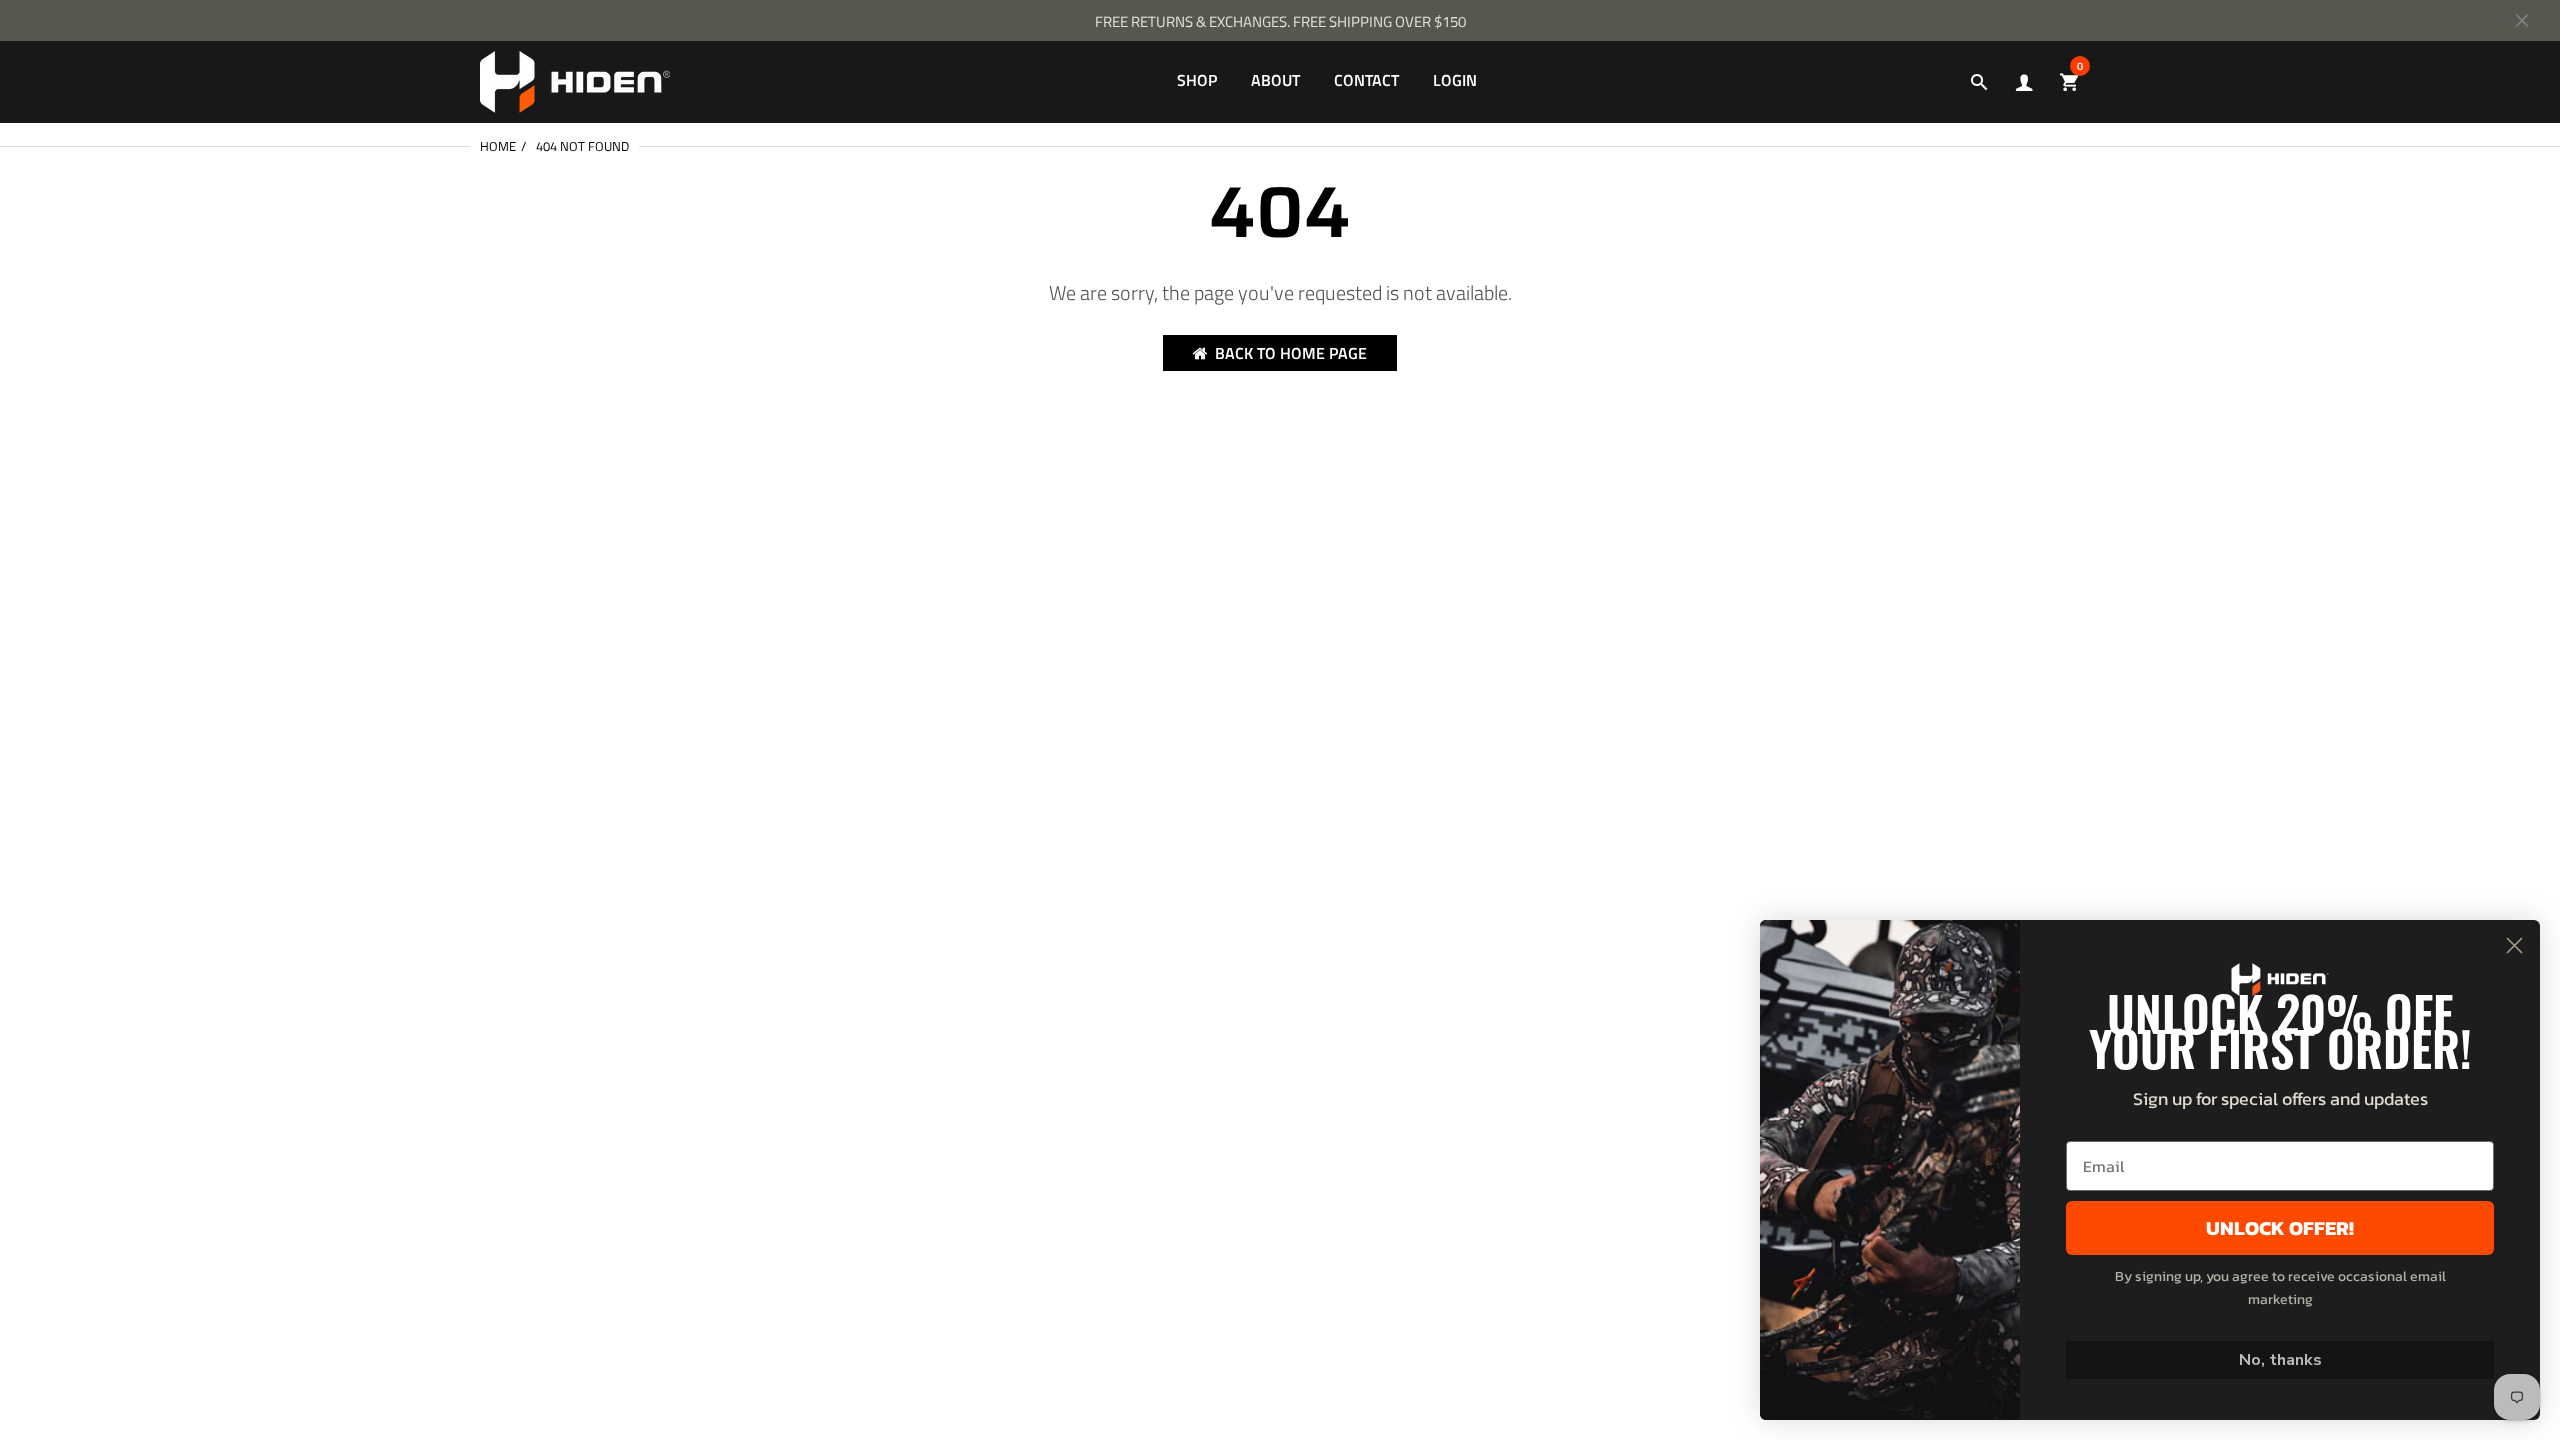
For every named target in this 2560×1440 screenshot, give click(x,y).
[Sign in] (2024, 82)
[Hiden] (575, 80)
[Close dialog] (2514, 945)
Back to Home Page (1291, 353)
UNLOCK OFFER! (2280, 1228)
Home (498, 146)
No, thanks (2280, 1360)
